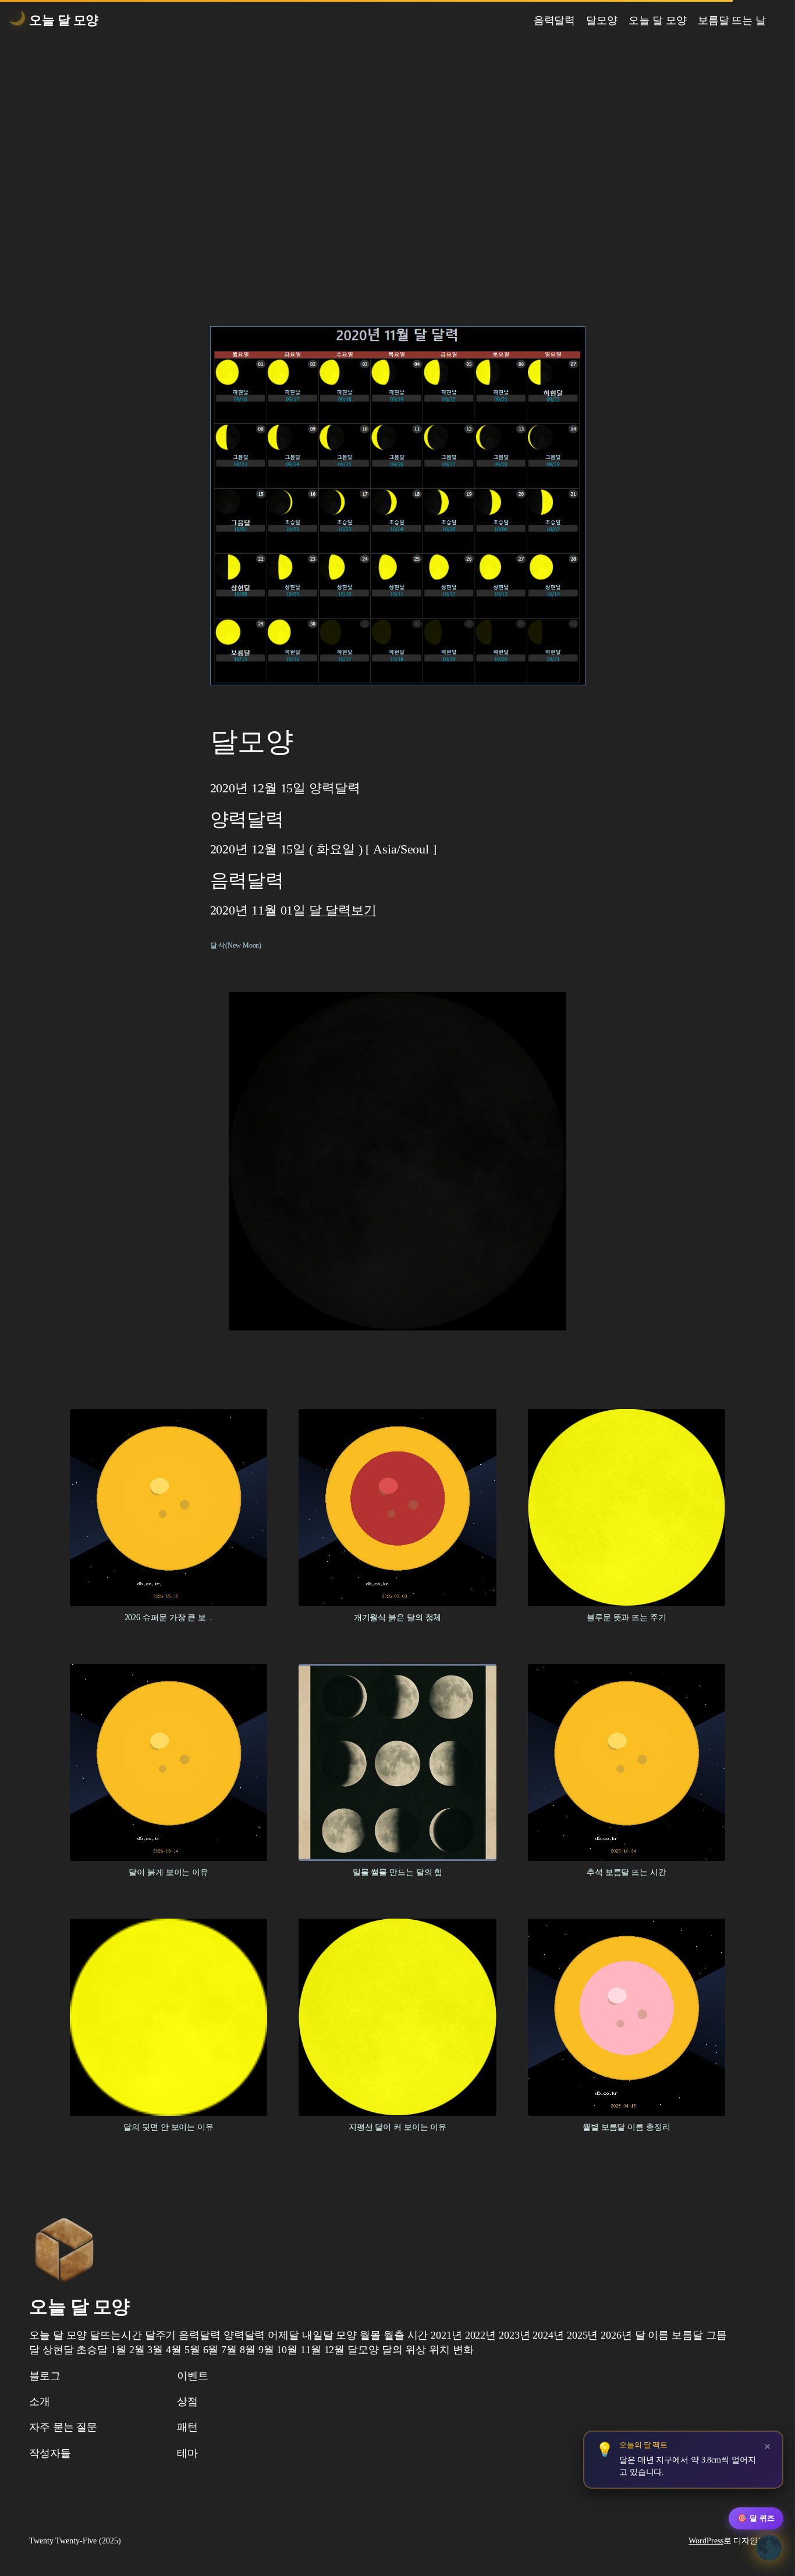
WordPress (706, 2541)
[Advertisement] (397, 163)
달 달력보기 (343, 910)
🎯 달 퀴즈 (756, 2518)
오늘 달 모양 (64, 20)
